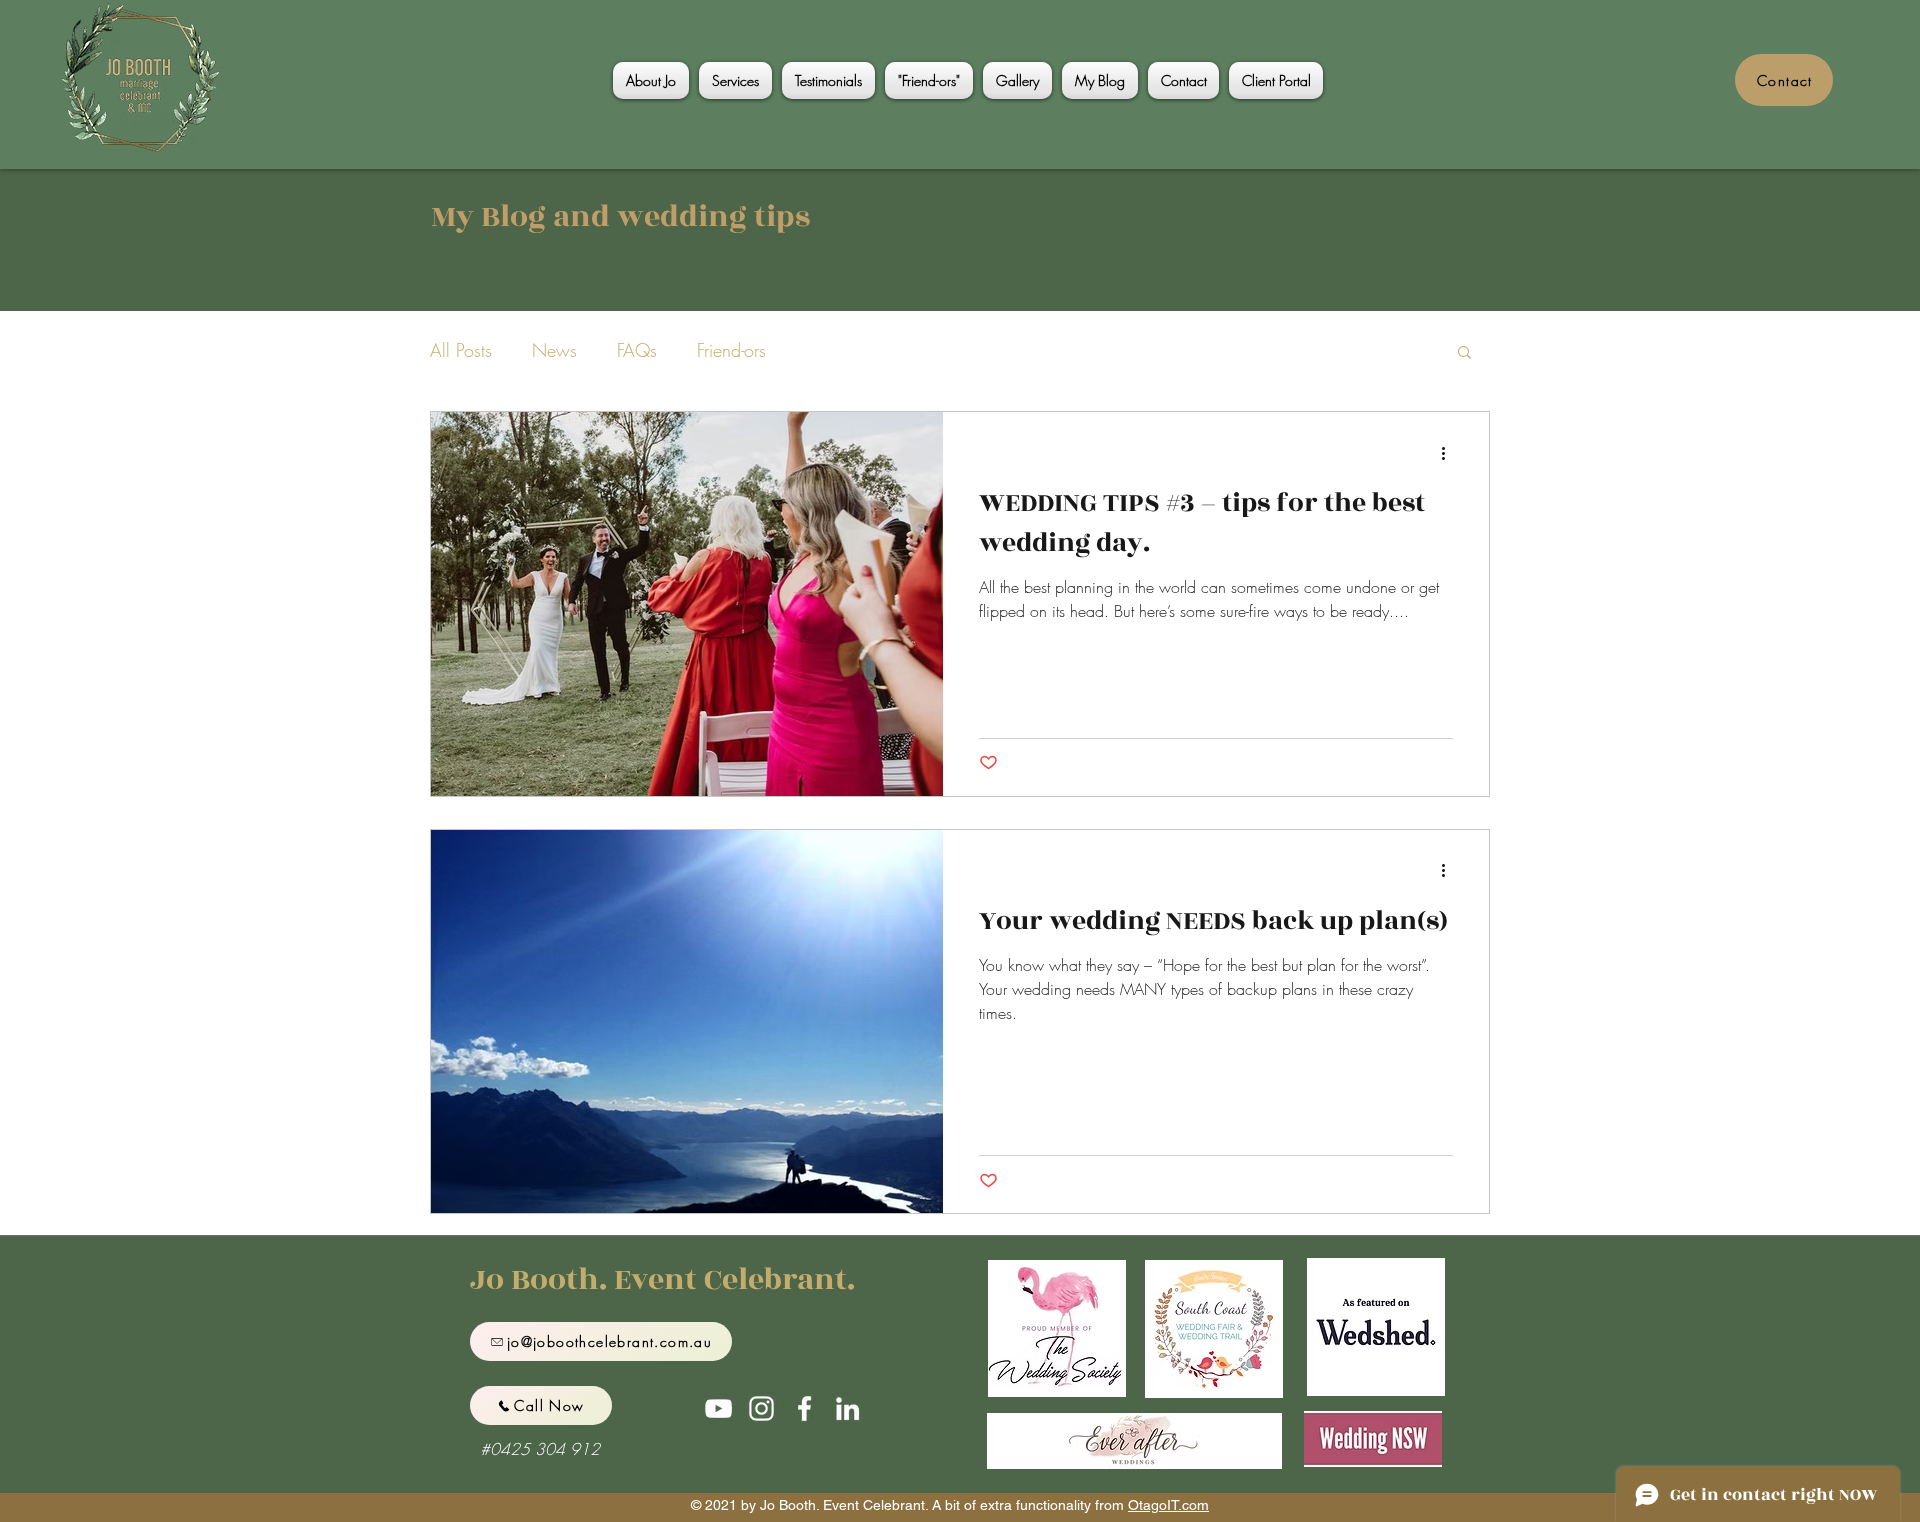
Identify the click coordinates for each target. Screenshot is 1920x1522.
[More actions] (1450, 453)
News (554, 350)
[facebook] (804, 1408)
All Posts (461, 350)
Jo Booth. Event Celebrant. (662, 1280)
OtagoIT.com (1168, 1505)
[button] (1464, 353)
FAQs (637, 350)
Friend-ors (731, 350)
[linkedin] (847, 1408)
